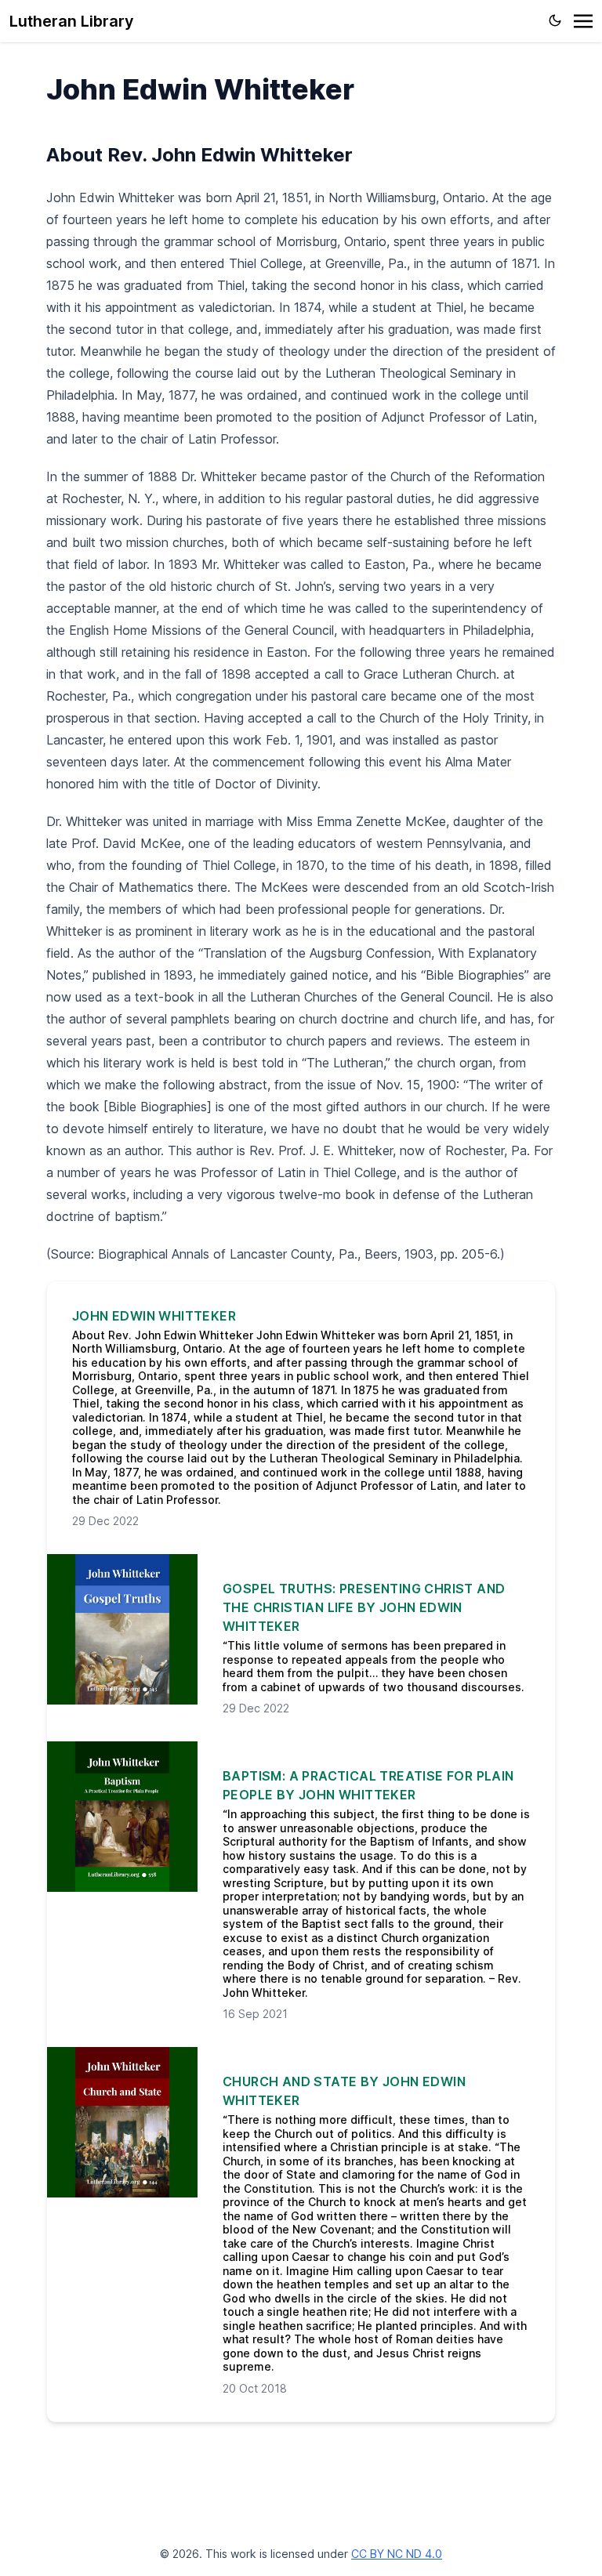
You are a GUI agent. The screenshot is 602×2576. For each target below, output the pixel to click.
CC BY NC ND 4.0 (397, 2554)
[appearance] (555, 20)
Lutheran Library (72, 21)
